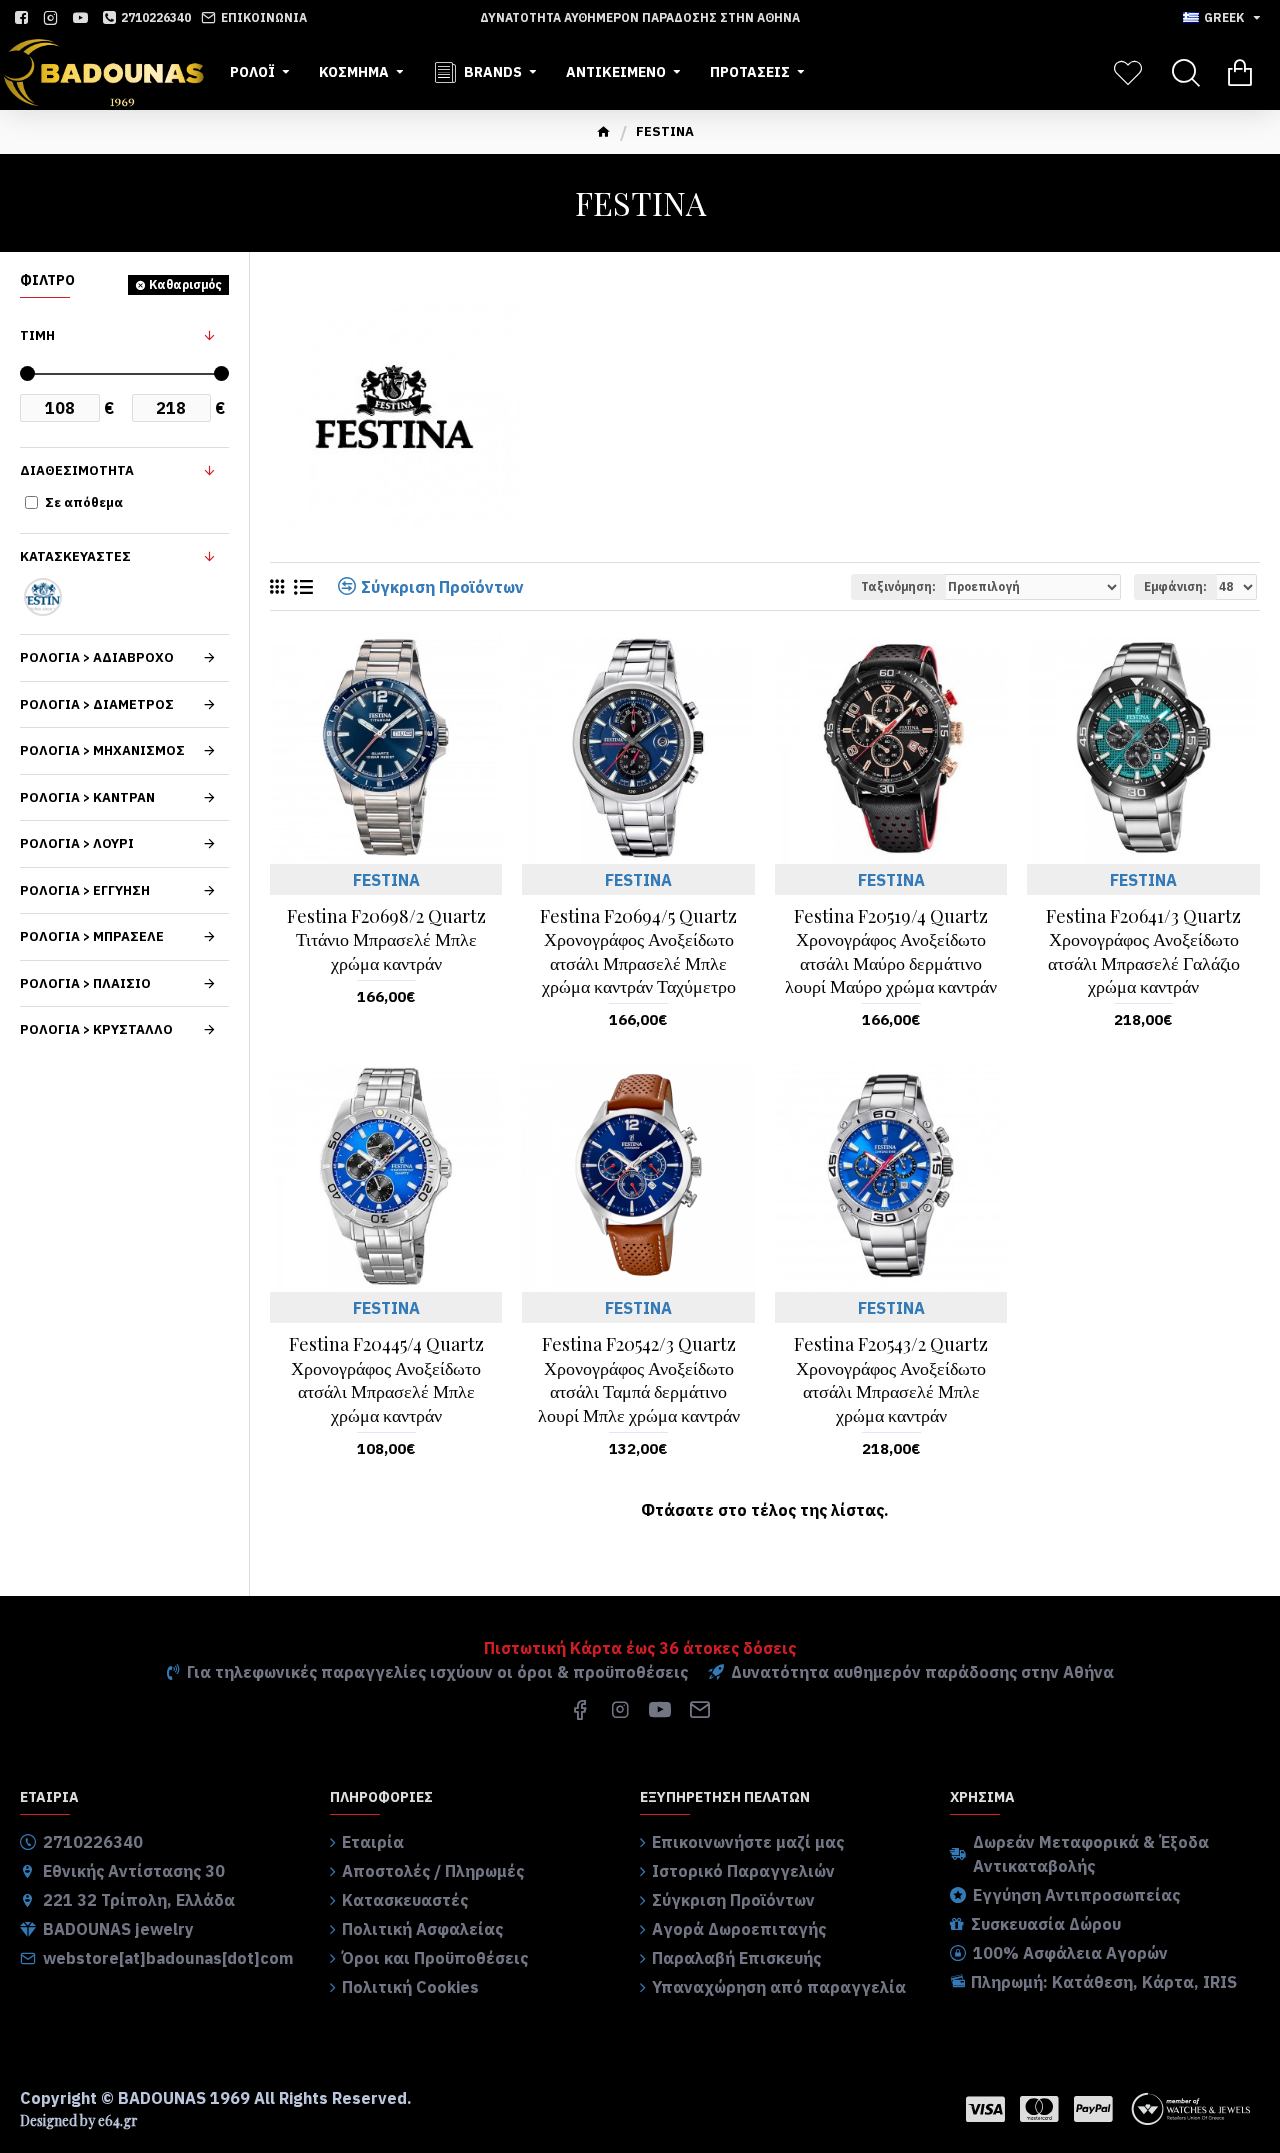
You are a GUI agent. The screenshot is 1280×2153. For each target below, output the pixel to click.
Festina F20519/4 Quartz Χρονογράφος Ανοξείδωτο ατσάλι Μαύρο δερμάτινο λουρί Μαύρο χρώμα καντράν (891, 951)
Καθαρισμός (185, 284)
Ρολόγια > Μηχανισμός (102, 750)
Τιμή (37, 335)
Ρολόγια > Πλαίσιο (85, 983)
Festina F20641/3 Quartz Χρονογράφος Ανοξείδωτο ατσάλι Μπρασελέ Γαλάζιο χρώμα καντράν (1143, 951)
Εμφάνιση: (1175, 586)
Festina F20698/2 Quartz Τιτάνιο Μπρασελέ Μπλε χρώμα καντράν (386, 940)
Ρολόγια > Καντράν (87, 797)
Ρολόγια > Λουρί (77, 843)
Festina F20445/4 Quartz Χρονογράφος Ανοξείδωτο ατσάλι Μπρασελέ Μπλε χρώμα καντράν (386, 1379)
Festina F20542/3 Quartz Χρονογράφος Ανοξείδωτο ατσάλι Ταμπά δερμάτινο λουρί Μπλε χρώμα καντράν (639, 1379)
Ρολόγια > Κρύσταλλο (96, 1029)
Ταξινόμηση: (898, 586)
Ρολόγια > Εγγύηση (85, 890)
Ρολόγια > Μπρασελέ (92, 936)
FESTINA (386, 880)
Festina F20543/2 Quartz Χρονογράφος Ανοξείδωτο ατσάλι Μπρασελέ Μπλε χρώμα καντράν (891, 1379)
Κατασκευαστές (75, 556)
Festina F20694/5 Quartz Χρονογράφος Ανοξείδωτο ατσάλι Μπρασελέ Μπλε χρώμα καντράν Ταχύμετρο (638, 951)
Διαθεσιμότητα (77, 470)
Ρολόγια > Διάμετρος (97, 704)
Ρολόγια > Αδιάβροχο (97, 657)
